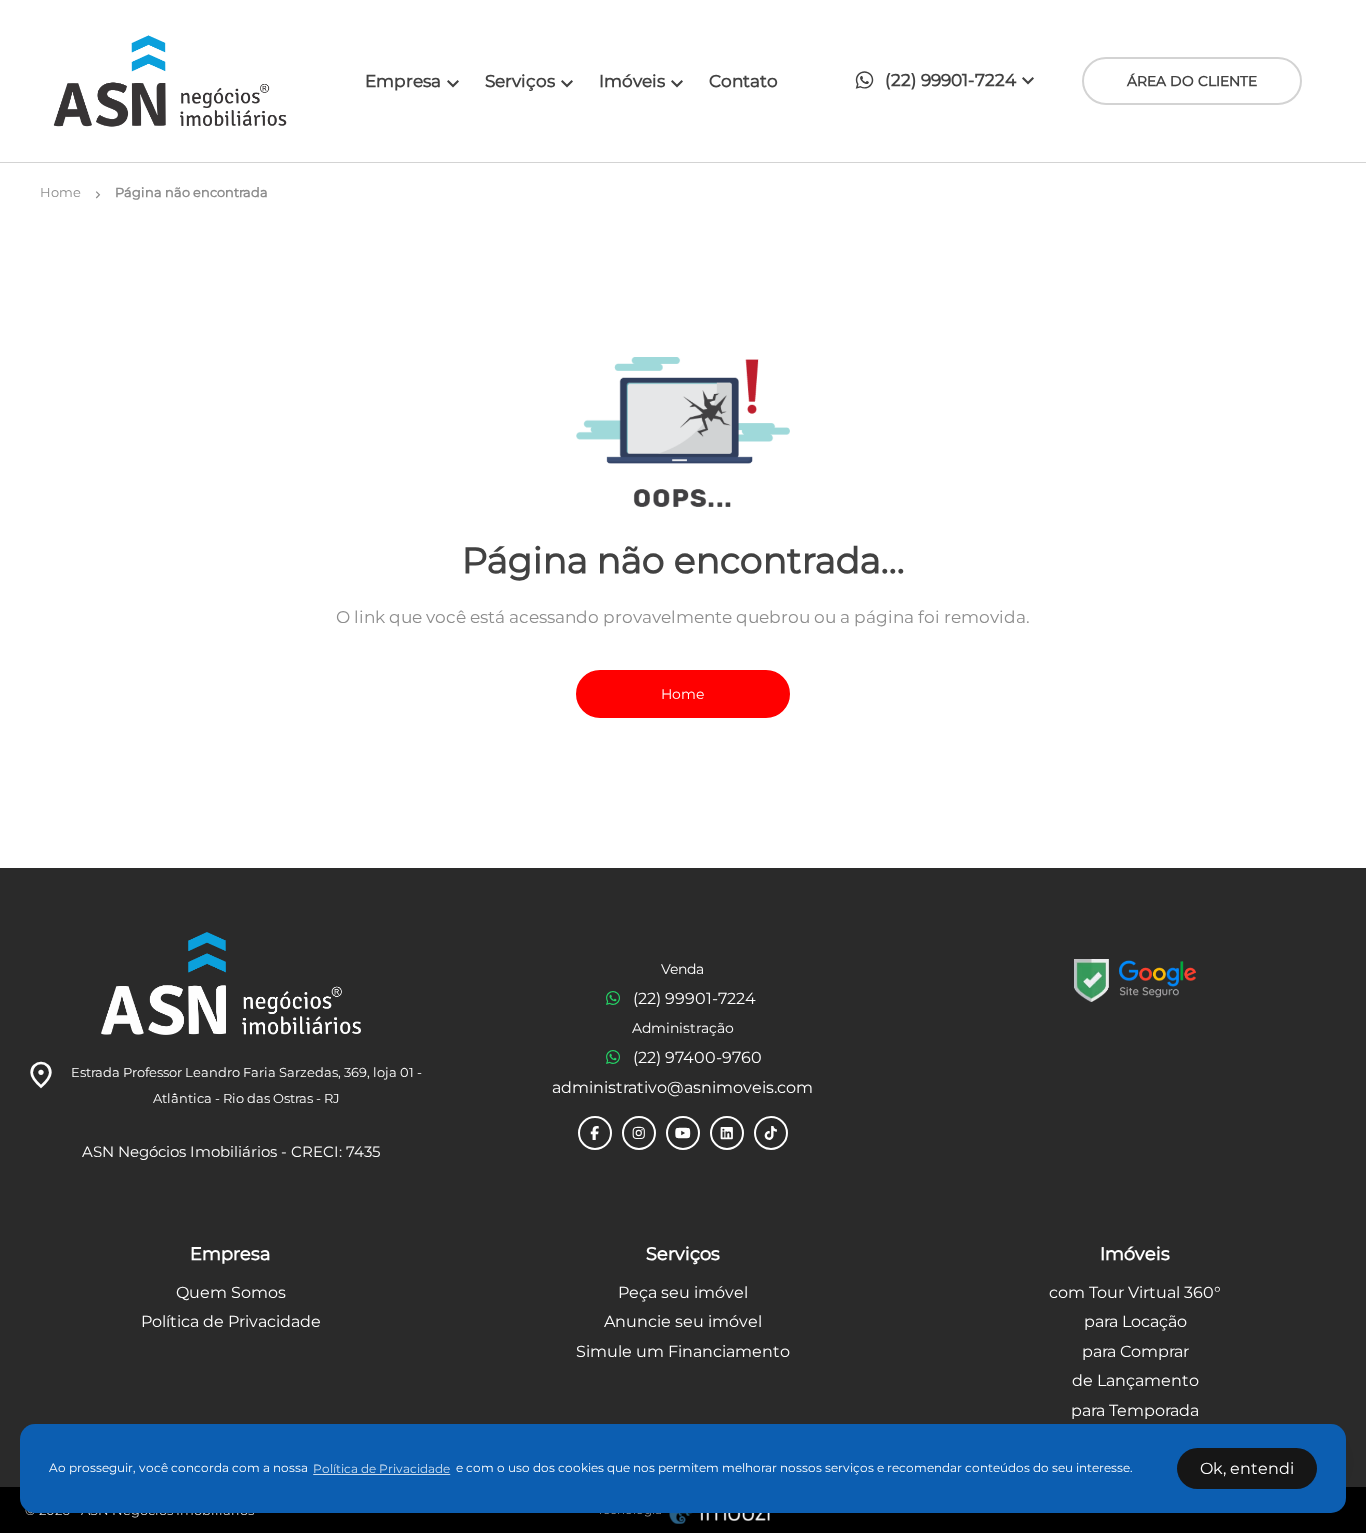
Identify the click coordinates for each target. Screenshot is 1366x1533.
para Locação (1135, 1321)
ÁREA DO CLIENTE (1192, 81)
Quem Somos (231, 1292)
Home (682, 694)
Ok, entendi (1247, 1468)
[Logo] (170, 81)
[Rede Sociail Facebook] (595, 1133)
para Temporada (1135, 1410)
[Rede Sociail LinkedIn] (727, 1133)
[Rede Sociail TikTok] (771, 1133)
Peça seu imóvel (683, 1292)
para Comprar (1135, 1351)
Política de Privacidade (231, 1321)
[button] (950, 81)
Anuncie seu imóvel (683, 1321)
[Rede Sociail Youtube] (683, 1133)
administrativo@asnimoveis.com (682, 1087)
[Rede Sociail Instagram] (639, 1133)
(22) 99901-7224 (694, 998)
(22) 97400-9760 (697, 1057)
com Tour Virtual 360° (1135, 1292)
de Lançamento (1135, 1380)
